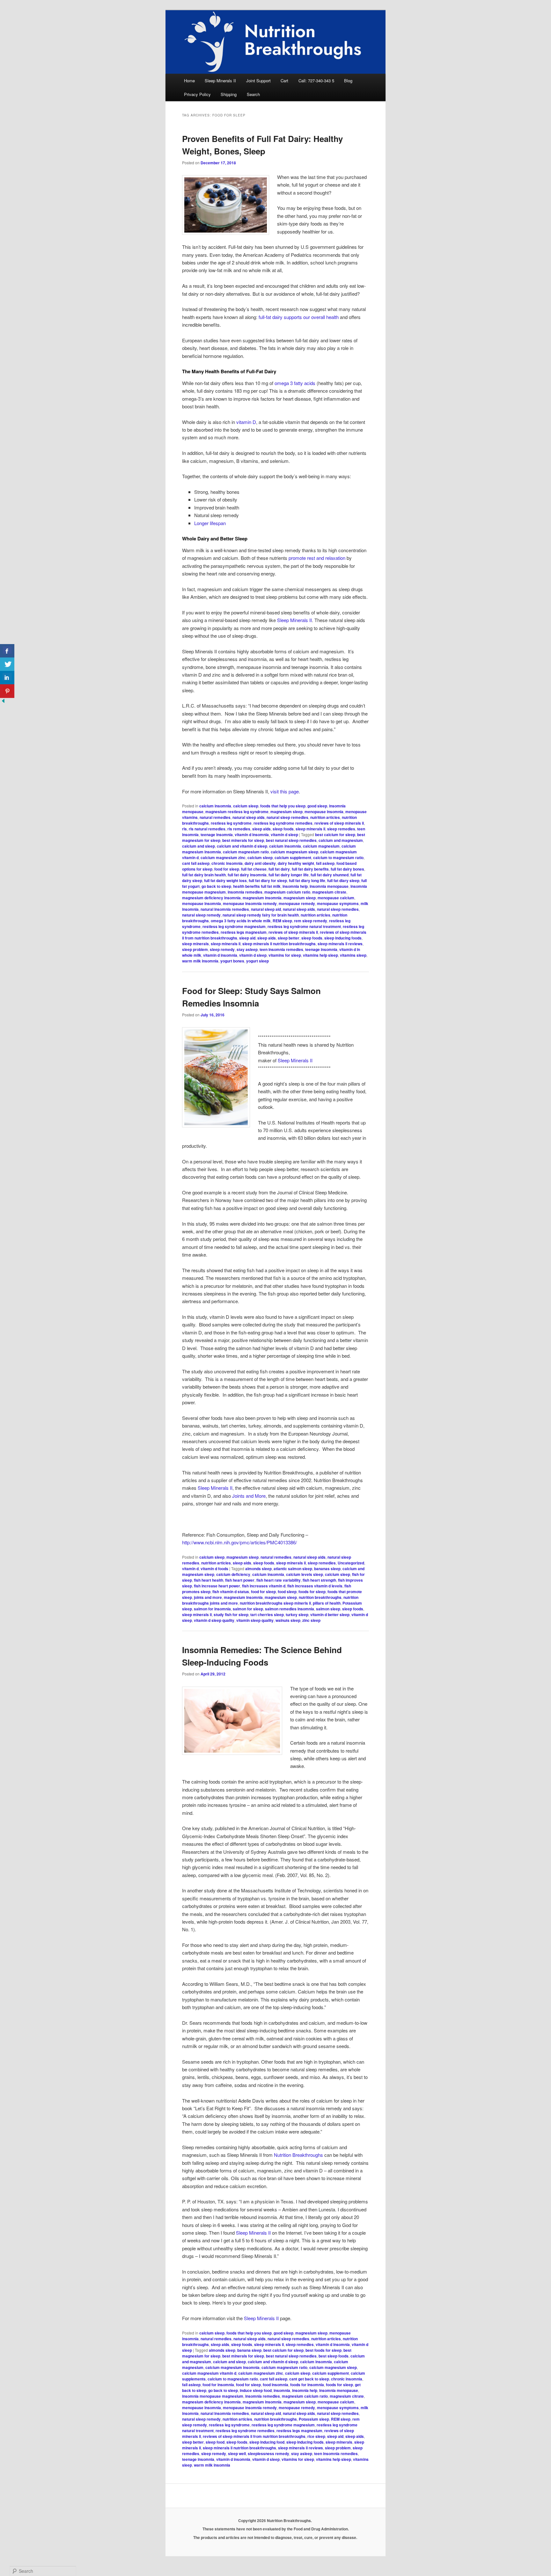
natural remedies (215, 817)
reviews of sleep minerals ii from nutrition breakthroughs (254, 2436)
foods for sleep (312, 1592)
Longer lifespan (210, 523)
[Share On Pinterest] (7, 691)
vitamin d (190, 1569)
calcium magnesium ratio (246, 852)
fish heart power (240, 1580)
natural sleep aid (266, 909)
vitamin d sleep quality (214, 1620)
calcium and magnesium (341, 840)
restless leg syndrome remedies (283, 823)
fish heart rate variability (279, 1580)
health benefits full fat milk (257, 886)
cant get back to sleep (309, 2379)
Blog (348, 81)
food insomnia (275, 2385)
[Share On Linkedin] (7, 678)
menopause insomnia (324, 812)
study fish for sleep (231, 1615)
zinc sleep (311, 1620)
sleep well (237, 2454)
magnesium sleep (287, 812)
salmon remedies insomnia (290, 1609)
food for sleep (227, 869)
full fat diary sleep (343, 880)
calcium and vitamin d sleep (242, 846)
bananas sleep (327, 1569)
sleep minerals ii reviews (340, 944)
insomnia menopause (329, 886)
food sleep (287, 1592)
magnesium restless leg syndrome (237, 812)
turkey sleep (297, 1615)
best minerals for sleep (243, 840)
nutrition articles (325, 817)
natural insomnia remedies (225, 909)
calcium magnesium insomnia (232, 2367)
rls (184, 829)
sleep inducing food (267, 2442)
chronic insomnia (227, 863)
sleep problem (195, 949)
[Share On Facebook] (7, 651)
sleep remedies (341, 829)
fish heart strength (319, 1580)
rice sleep (316, 2436)
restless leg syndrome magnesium (234, 926)
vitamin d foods (214, 1569)
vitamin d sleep (284, 835)
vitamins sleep (353, 955)
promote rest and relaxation (317, 558)
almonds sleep (258, 1569)
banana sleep (249, 2350)
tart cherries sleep (267, 1615)
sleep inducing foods (343, 938)
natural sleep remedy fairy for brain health (261, 915)
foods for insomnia (307, 2385)
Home (189, 81)
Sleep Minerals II (220, 81)
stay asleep (247, 949)
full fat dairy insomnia (247, 875)
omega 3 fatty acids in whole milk (241, 921)
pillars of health (327, 1603)
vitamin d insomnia (252, 835)
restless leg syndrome (231, 823)
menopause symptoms (338, 903)
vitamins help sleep (320, 955)
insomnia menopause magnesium (213, 2396)
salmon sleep (328, 1609)
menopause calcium (336, 898)
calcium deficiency (233, 1574)
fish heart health (209, 1580)
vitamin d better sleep (330, 1615)
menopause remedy (297, 903)
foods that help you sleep (283, 806)
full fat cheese (254, 869)
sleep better (289, 938)
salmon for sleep (248, 1609)
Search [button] (253, 94)
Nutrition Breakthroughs (298, 2155)
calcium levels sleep (305, 1574)
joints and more (208, 1597)
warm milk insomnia (200, 961)
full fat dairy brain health (204, 875)
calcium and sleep (198, 846)
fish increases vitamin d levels (315, 1586)
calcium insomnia (215, 806)
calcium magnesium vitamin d (209, 2373)
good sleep (317, 806)
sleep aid (247, 938)
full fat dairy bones (347, 869)
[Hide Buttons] (3, 702)
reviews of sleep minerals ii (339, 823)
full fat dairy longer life (289, 875)
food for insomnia (218, 2385)
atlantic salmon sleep (293, 1569)
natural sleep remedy (201, 915)
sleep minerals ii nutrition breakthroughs (279, 944)
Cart (284, 81)
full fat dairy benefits (310, 869)
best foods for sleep (323, 2350)
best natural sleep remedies (291, 840)
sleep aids (261, 829)
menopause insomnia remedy (250, 903)
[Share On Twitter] (7, 664)
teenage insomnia (217, 835)
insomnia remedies (245, 892)
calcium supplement (293, 857)
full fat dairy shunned (330, 875)
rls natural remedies (207, 829)
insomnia (282, 2390)
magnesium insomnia (262, 898)
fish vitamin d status (231, 1592)
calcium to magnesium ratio (338, 857)
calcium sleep (246, 806)
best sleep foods (334, 2356)
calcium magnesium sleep (294, 852)
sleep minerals (195, 944)
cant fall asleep (196, 863)
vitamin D (246, 422)
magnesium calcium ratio (287, 892)
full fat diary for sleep (268, 880)
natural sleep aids (249, 817)
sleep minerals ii (310, 829)
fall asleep (325, 863)
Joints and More (249, 1496)
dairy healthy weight (296, 863)
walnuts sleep (288, 1620)
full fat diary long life (307, 880)
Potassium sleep (314, 2419)
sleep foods (283, 829)
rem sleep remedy (311, 921)
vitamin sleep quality (255, 1620)
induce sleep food (256, 2390)
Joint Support (258, 81)
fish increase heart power (217, 1586)
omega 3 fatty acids (295, 383)
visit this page (285, 791)
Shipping (229, 94)
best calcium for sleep (335, 835)
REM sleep (282, 921)
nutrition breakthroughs (320, 1597)
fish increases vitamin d (264, 1586)
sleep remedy (222, 949)
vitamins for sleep (285, 955)
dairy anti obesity (260, 863)
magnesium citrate (329, 892)
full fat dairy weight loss (225, 880)
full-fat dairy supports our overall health (299, 317)
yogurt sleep (257, 961)
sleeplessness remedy (268, 2454)
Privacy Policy (197, 94)
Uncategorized (351, 1563)
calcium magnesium (321, 846)
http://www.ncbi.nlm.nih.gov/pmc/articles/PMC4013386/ (239, 1542)
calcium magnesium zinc (223, 857)
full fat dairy (279, 869)
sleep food (215, 2442)
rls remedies (239, 829)
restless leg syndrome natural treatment (304, 926)
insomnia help (295, 886)
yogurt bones (232, 961)
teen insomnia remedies (281, 949)
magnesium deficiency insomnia (211, 898)
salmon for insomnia (212, 1609)
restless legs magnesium (244, 932)
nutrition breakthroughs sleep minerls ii (275, 1603)
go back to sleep (216, 886)
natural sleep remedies (287, 817)
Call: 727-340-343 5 (316, 81)
